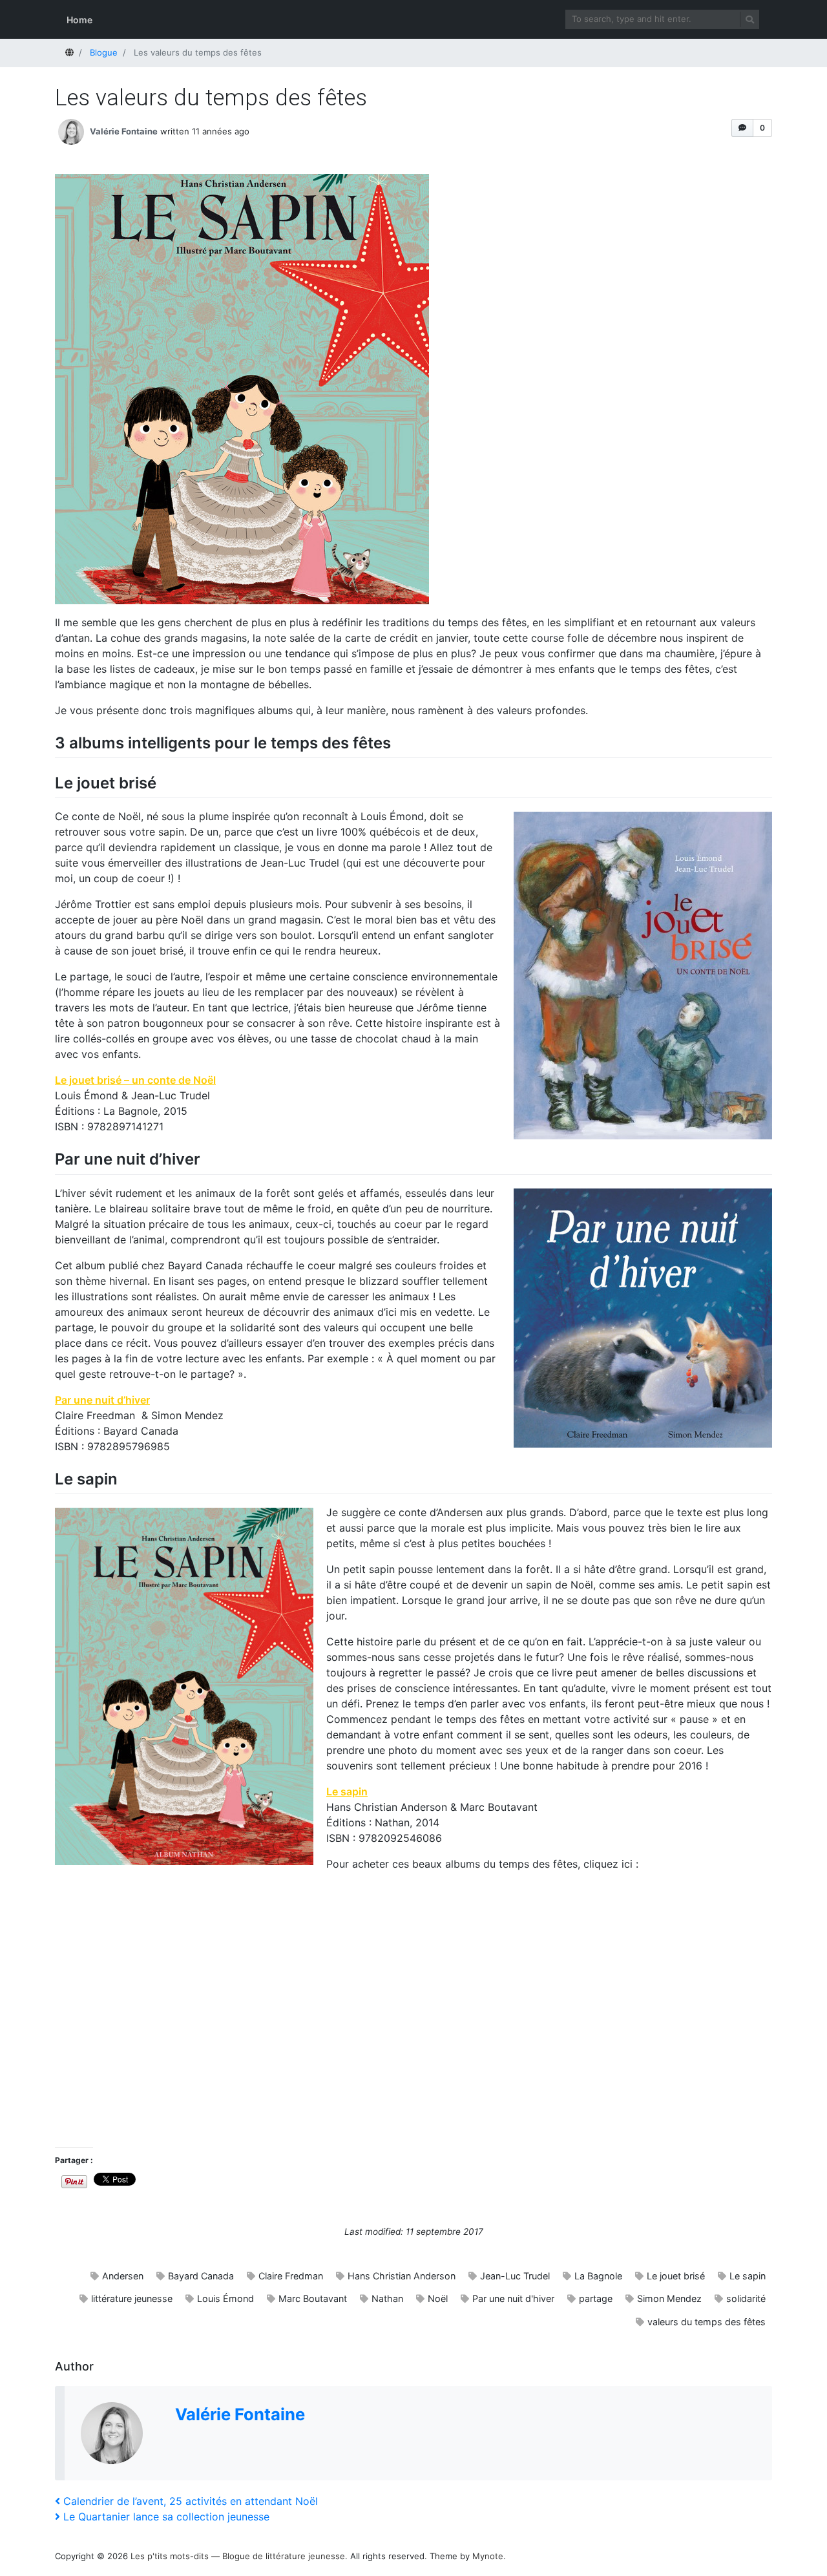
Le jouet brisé (676, 2276)
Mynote (488, 2556)
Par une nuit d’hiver (102, 1400)
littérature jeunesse (132, 2298)
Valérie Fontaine (124, 131)
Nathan (387, 2298)
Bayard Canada (201, 2276)
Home (79, 20)
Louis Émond (225, 2298)
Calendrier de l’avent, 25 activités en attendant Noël (190, 2501)
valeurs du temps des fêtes (707, 2322)
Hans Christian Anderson (402, 2276)
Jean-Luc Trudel (515, 2276)
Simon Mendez (669, 2298)
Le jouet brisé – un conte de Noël (135, 1080)
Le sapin (347, 1791)
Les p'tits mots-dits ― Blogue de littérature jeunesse (238, 2556)
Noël (438, 2298)
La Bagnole (598, 2276)
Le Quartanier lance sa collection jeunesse (166, 2517)
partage (596, 2298)
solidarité (746, 2298)
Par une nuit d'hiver (513, 2298)
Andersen (123, 2276)
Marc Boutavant (313, 2298)
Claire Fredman (291, 2276)
